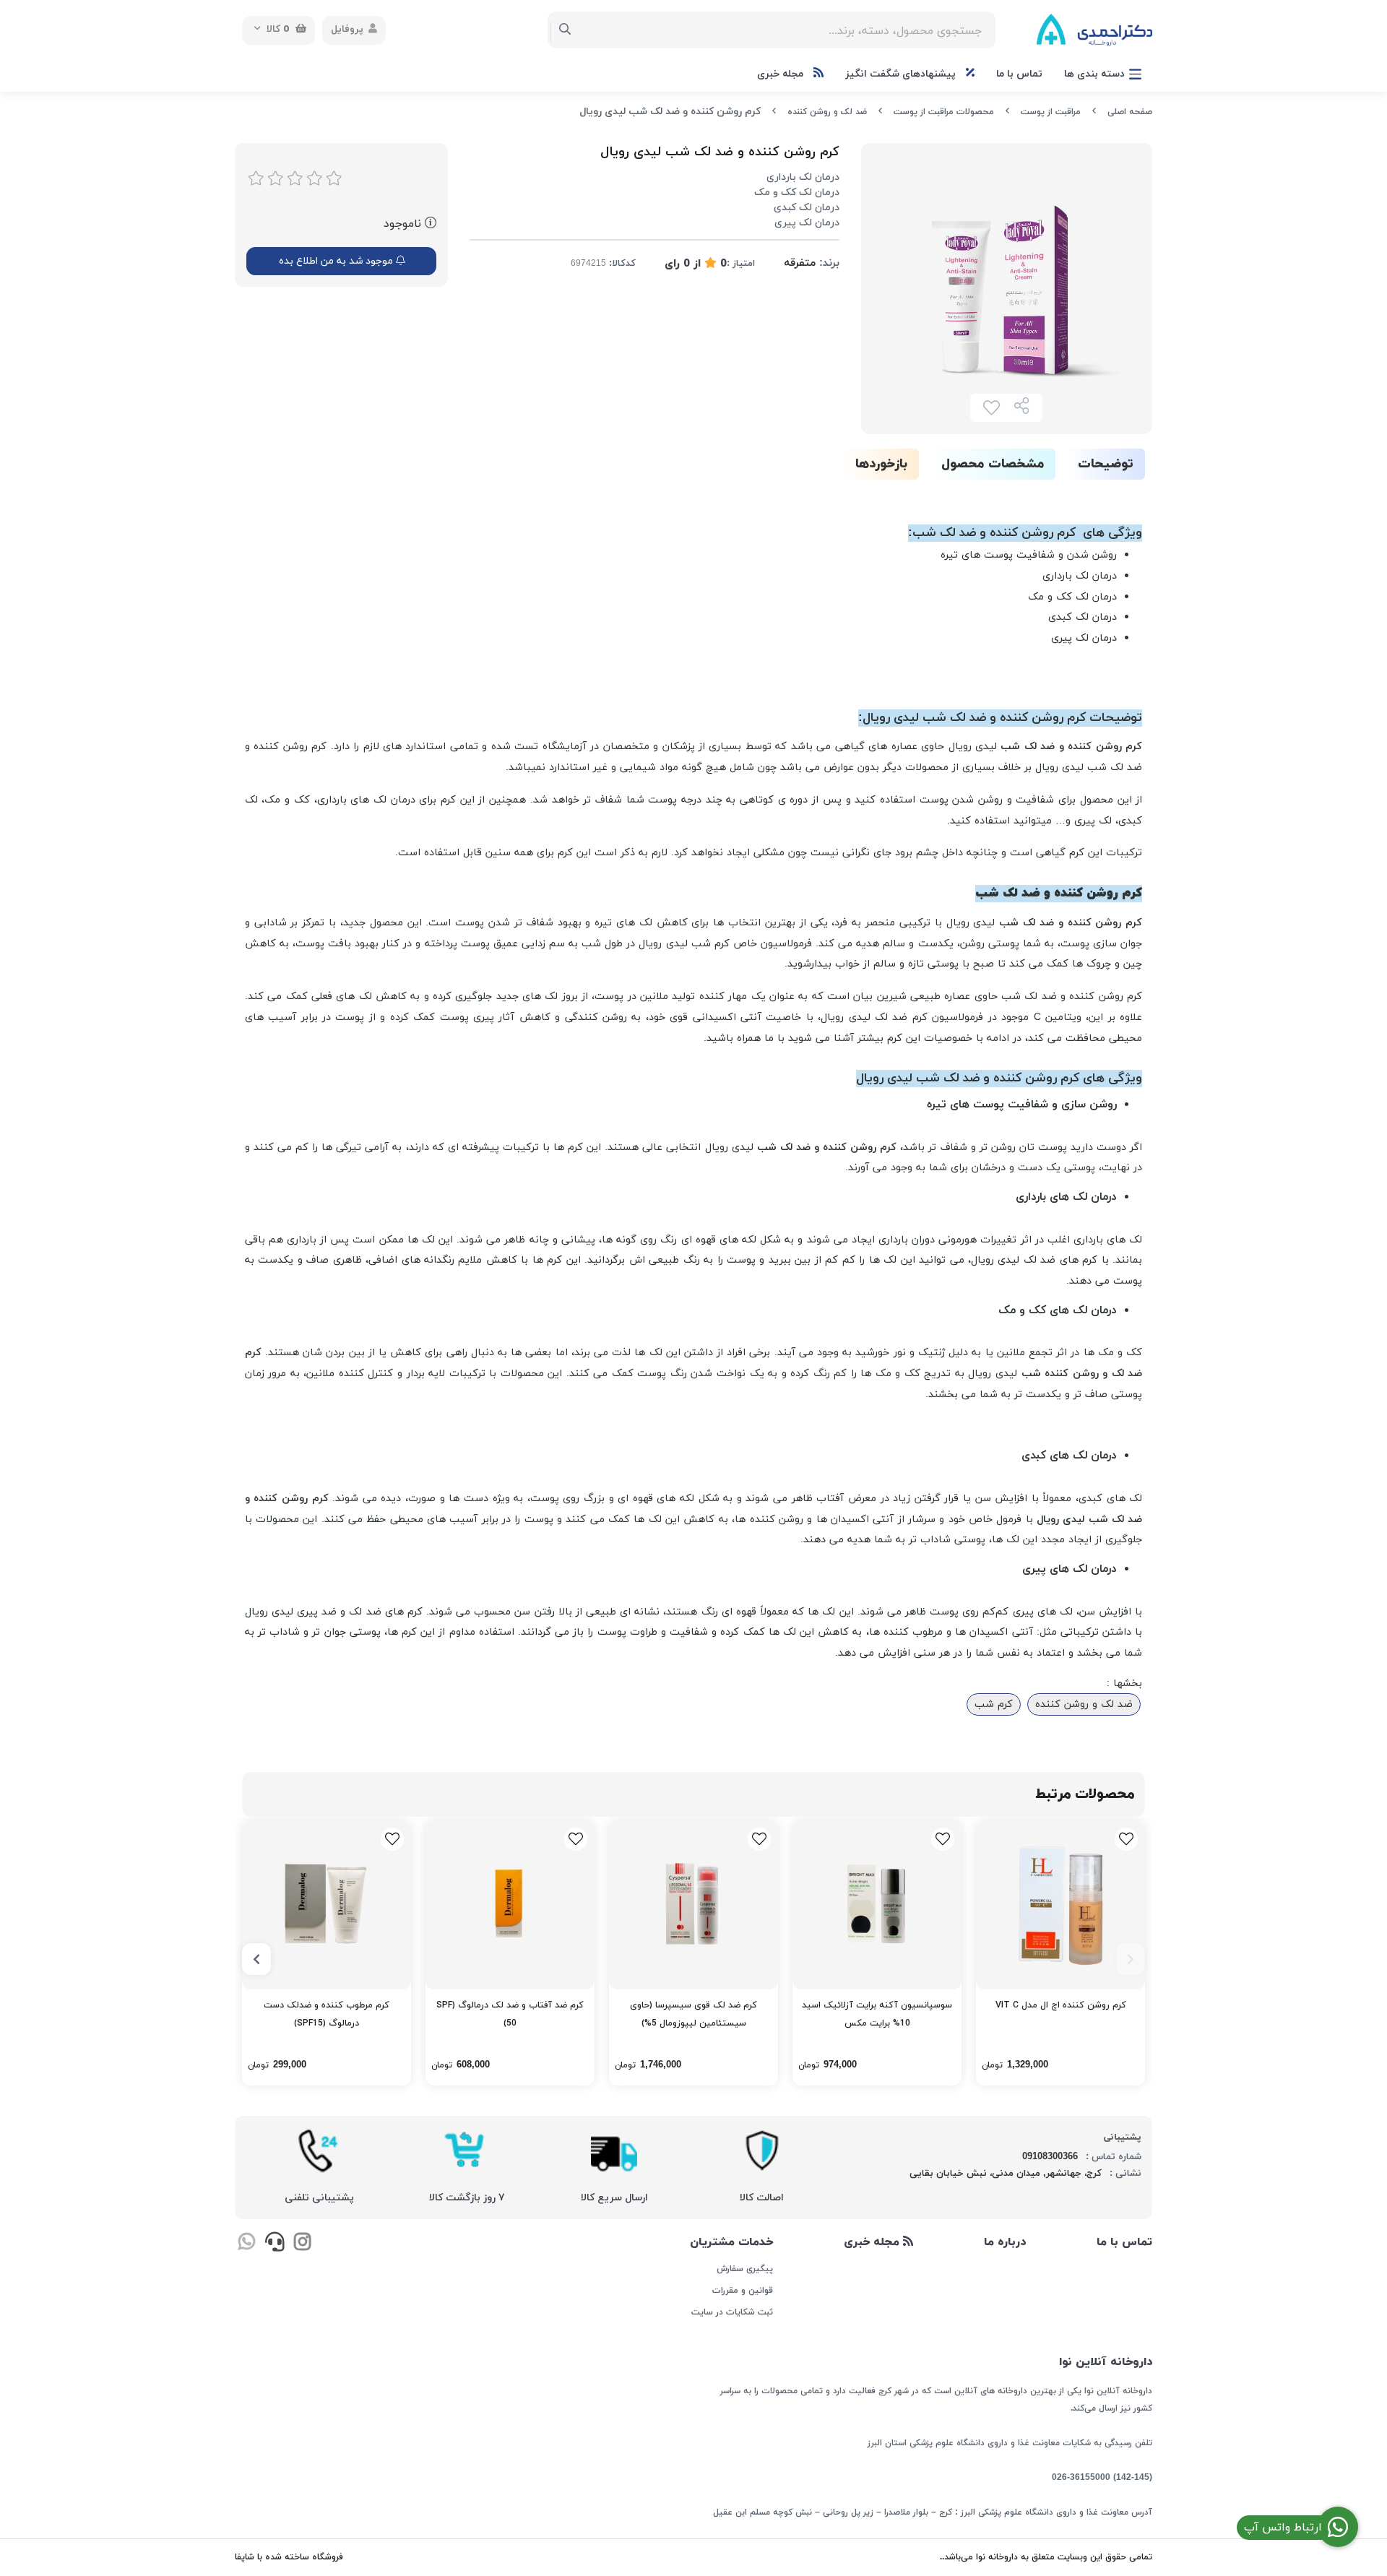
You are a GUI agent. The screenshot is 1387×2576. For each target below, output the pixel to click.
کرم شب (994, 1704)
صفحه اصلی (1130, 112)
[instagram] (302, 2244)
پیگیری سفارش (744, 2269)
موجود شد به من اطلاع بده (337, 261)
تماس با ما (1019, 74)
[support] (274, 2244)
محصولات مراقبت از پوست (944, 112)
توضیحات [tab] (1106, 464)
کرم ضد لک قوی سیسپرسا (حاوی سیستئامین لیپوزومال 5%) (693, 2014)
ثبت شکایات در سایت (732, 2312)
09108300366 (1050, 2157)
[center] (565, 30)
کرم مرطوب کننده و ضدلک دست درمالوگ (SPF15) (327, 2014)
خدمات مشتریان (731, 2242)
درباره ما (1005, 2242)
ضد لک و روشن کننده (827, 112)
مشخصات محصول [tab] (993, 464)
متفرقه (800, 263)
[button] (1131, 1959)
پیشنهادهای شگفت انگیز (902, 74)
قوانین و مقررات (742, 2291)
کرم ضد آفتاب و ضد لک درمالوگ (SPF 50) (510, 2014)
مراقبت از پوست (1051, 112)
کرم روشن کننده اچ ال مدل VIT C (1061, 2005)
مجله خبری (782, 74)
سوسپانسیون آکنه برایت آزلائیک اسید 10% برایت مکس (877, 2014)
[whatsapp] (247, 2244)
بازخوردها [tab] (881, 464)
